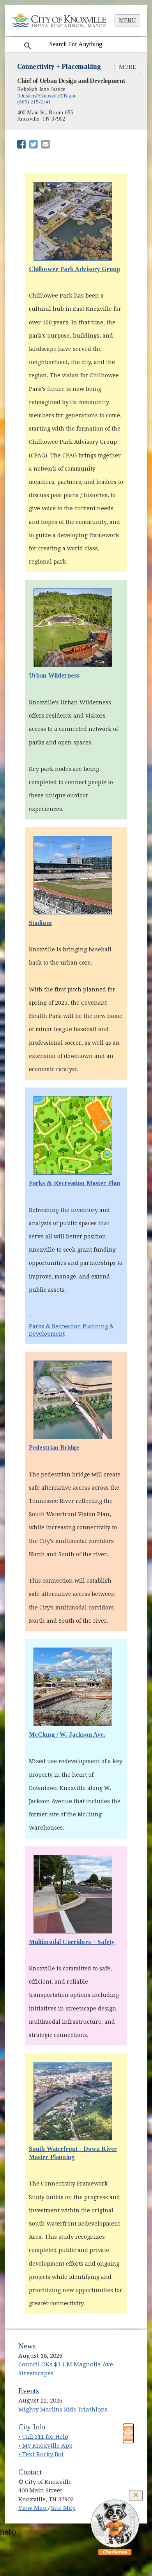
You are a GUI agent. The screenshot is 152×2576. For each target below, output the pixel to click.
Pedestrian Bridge (54, 1447)
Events (29, 2391)
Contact (30, 2472)
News (27, 2346)
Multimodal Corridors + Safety (72, 1942)
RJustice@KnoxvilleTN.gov (47, 95)
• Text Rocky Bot (41, 2454)
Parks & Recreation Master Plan (75, 1183)
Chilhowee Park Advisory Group (75, 269)
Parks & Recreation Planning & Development (71, 1330)
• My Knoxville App (45, 2446)
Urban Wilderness (73, 675)
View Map (33, 2508)
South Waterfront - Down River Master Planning (73, 2153)
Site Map (63, 2508)
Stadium (40, 923)
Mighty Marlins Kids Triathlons (63, 2410)
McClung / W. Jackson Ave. (67, 1735)
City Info (32, 2427)
